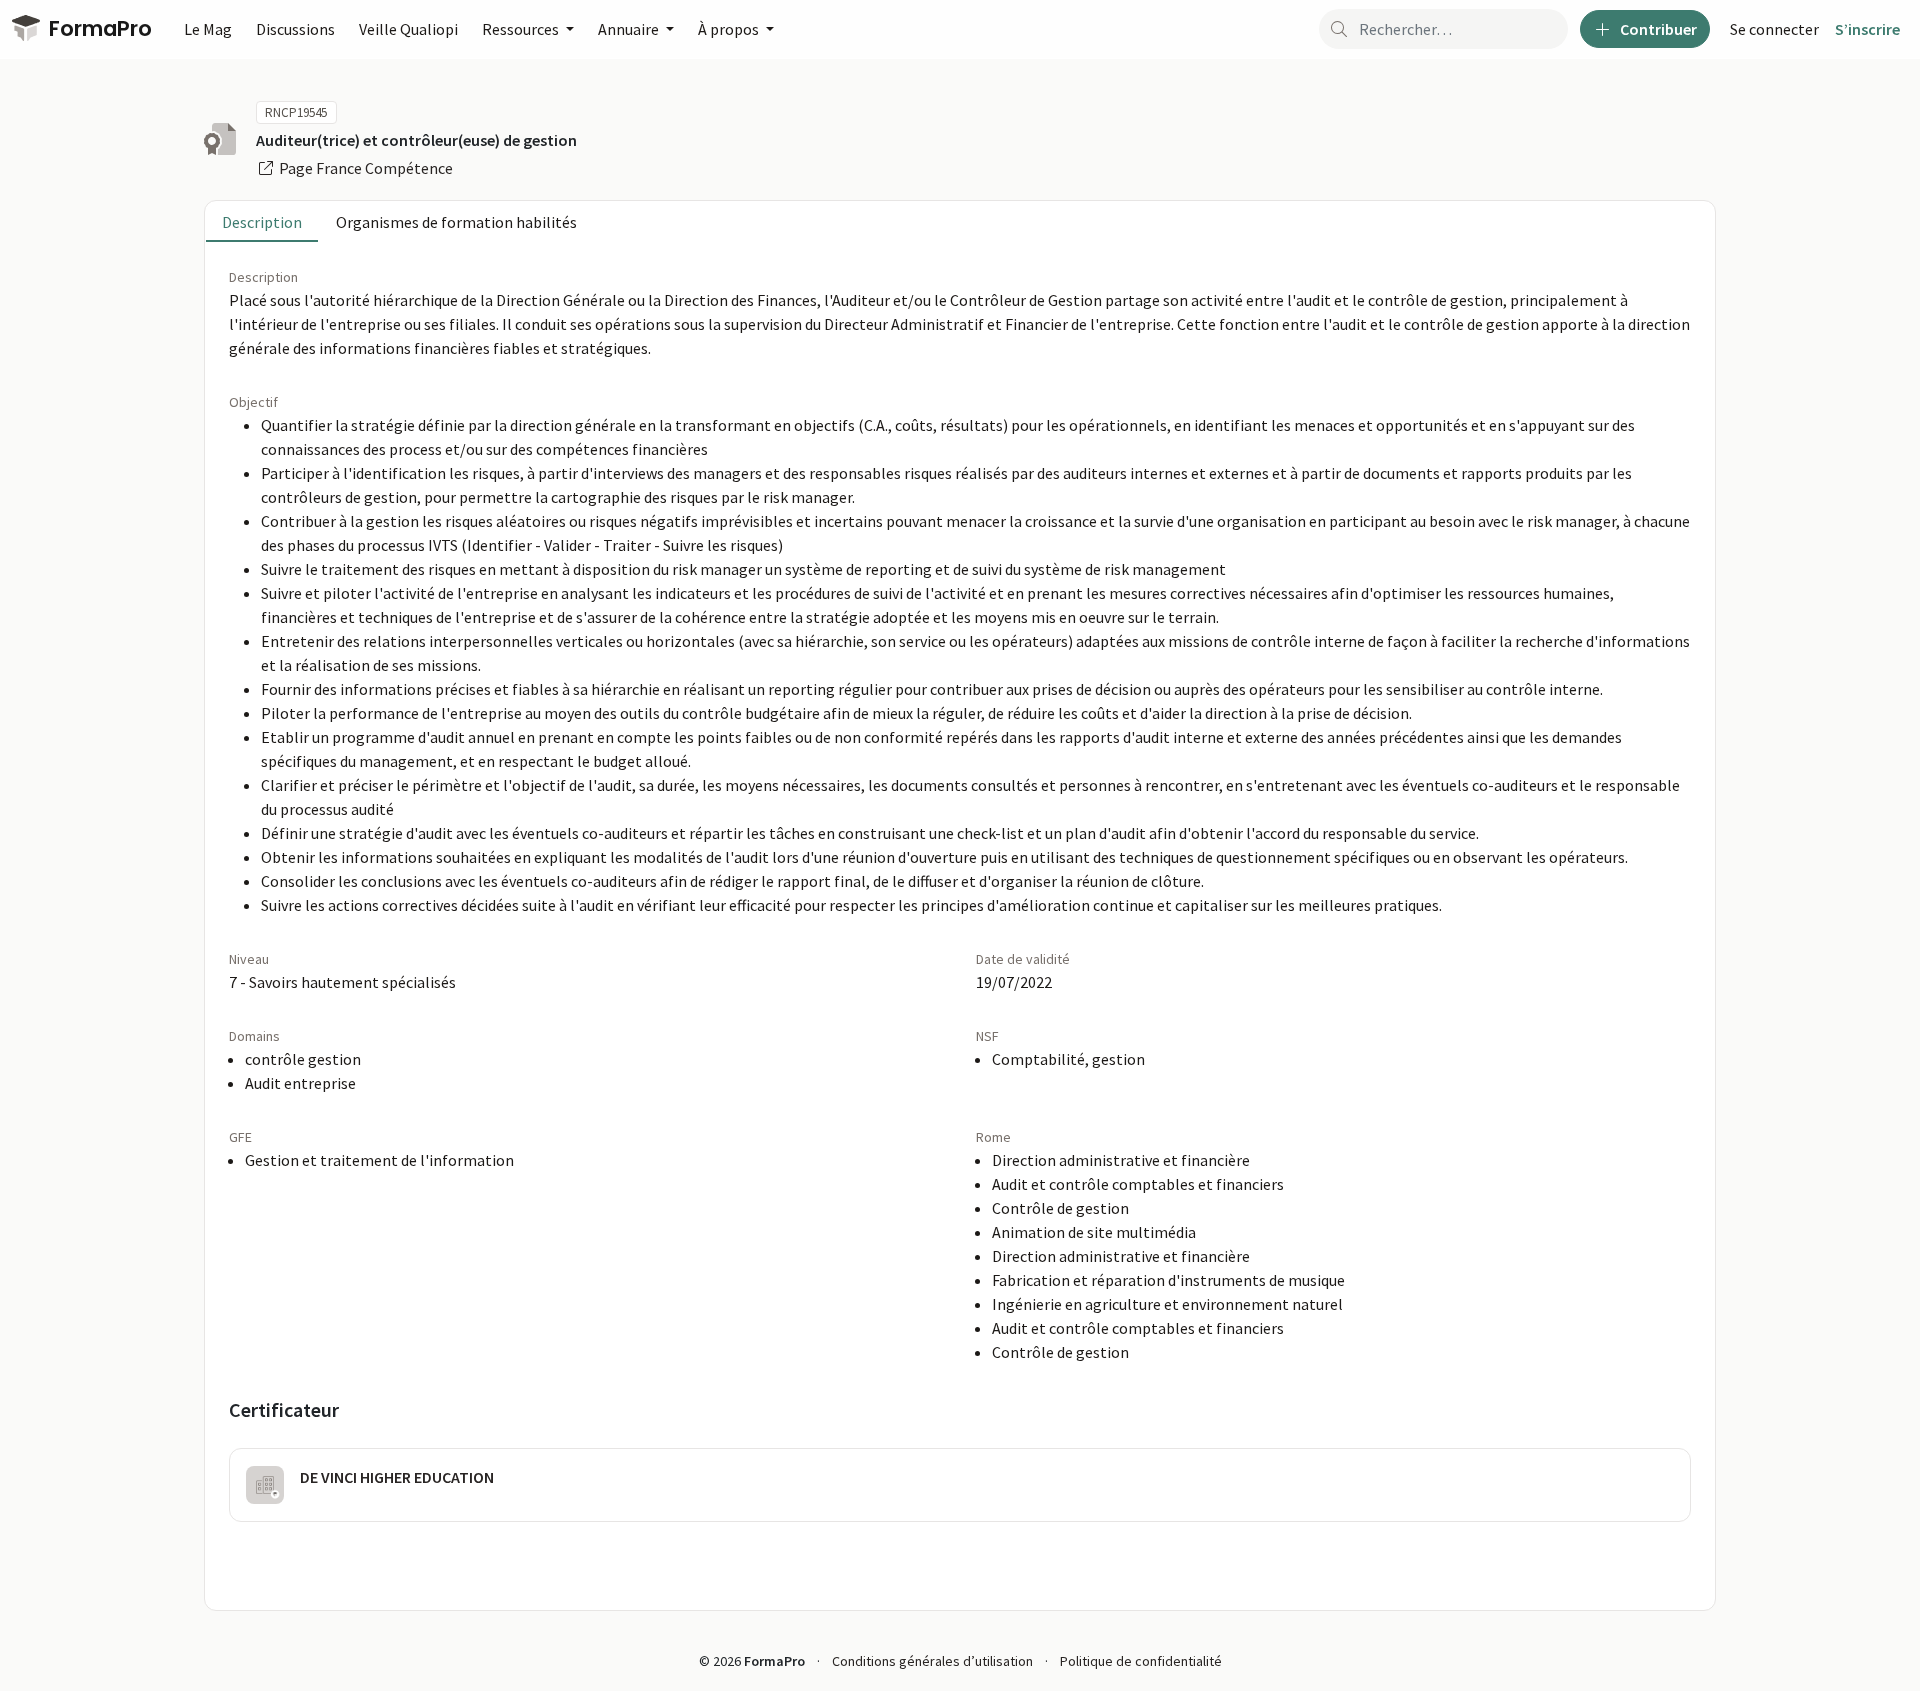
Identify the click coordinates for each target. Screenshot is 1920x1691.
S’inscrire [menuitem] (1867, 29)
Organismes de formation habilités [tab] (456, 222)
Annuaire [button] (630, 29)
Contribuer (1657, 29)
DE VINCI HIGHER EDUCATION (397, 1477)
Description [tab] (262, 222)
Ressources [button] (522, 29)
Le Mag (208, 29)
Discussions (295, 29)
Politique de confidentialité (1141, 1661)
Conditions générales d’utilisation (932, 1661)
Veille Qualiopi (408, 29)
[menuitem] (1774, 29)
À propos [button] (730, 29)
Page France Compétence (364, 168)
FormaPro (98, 28)
